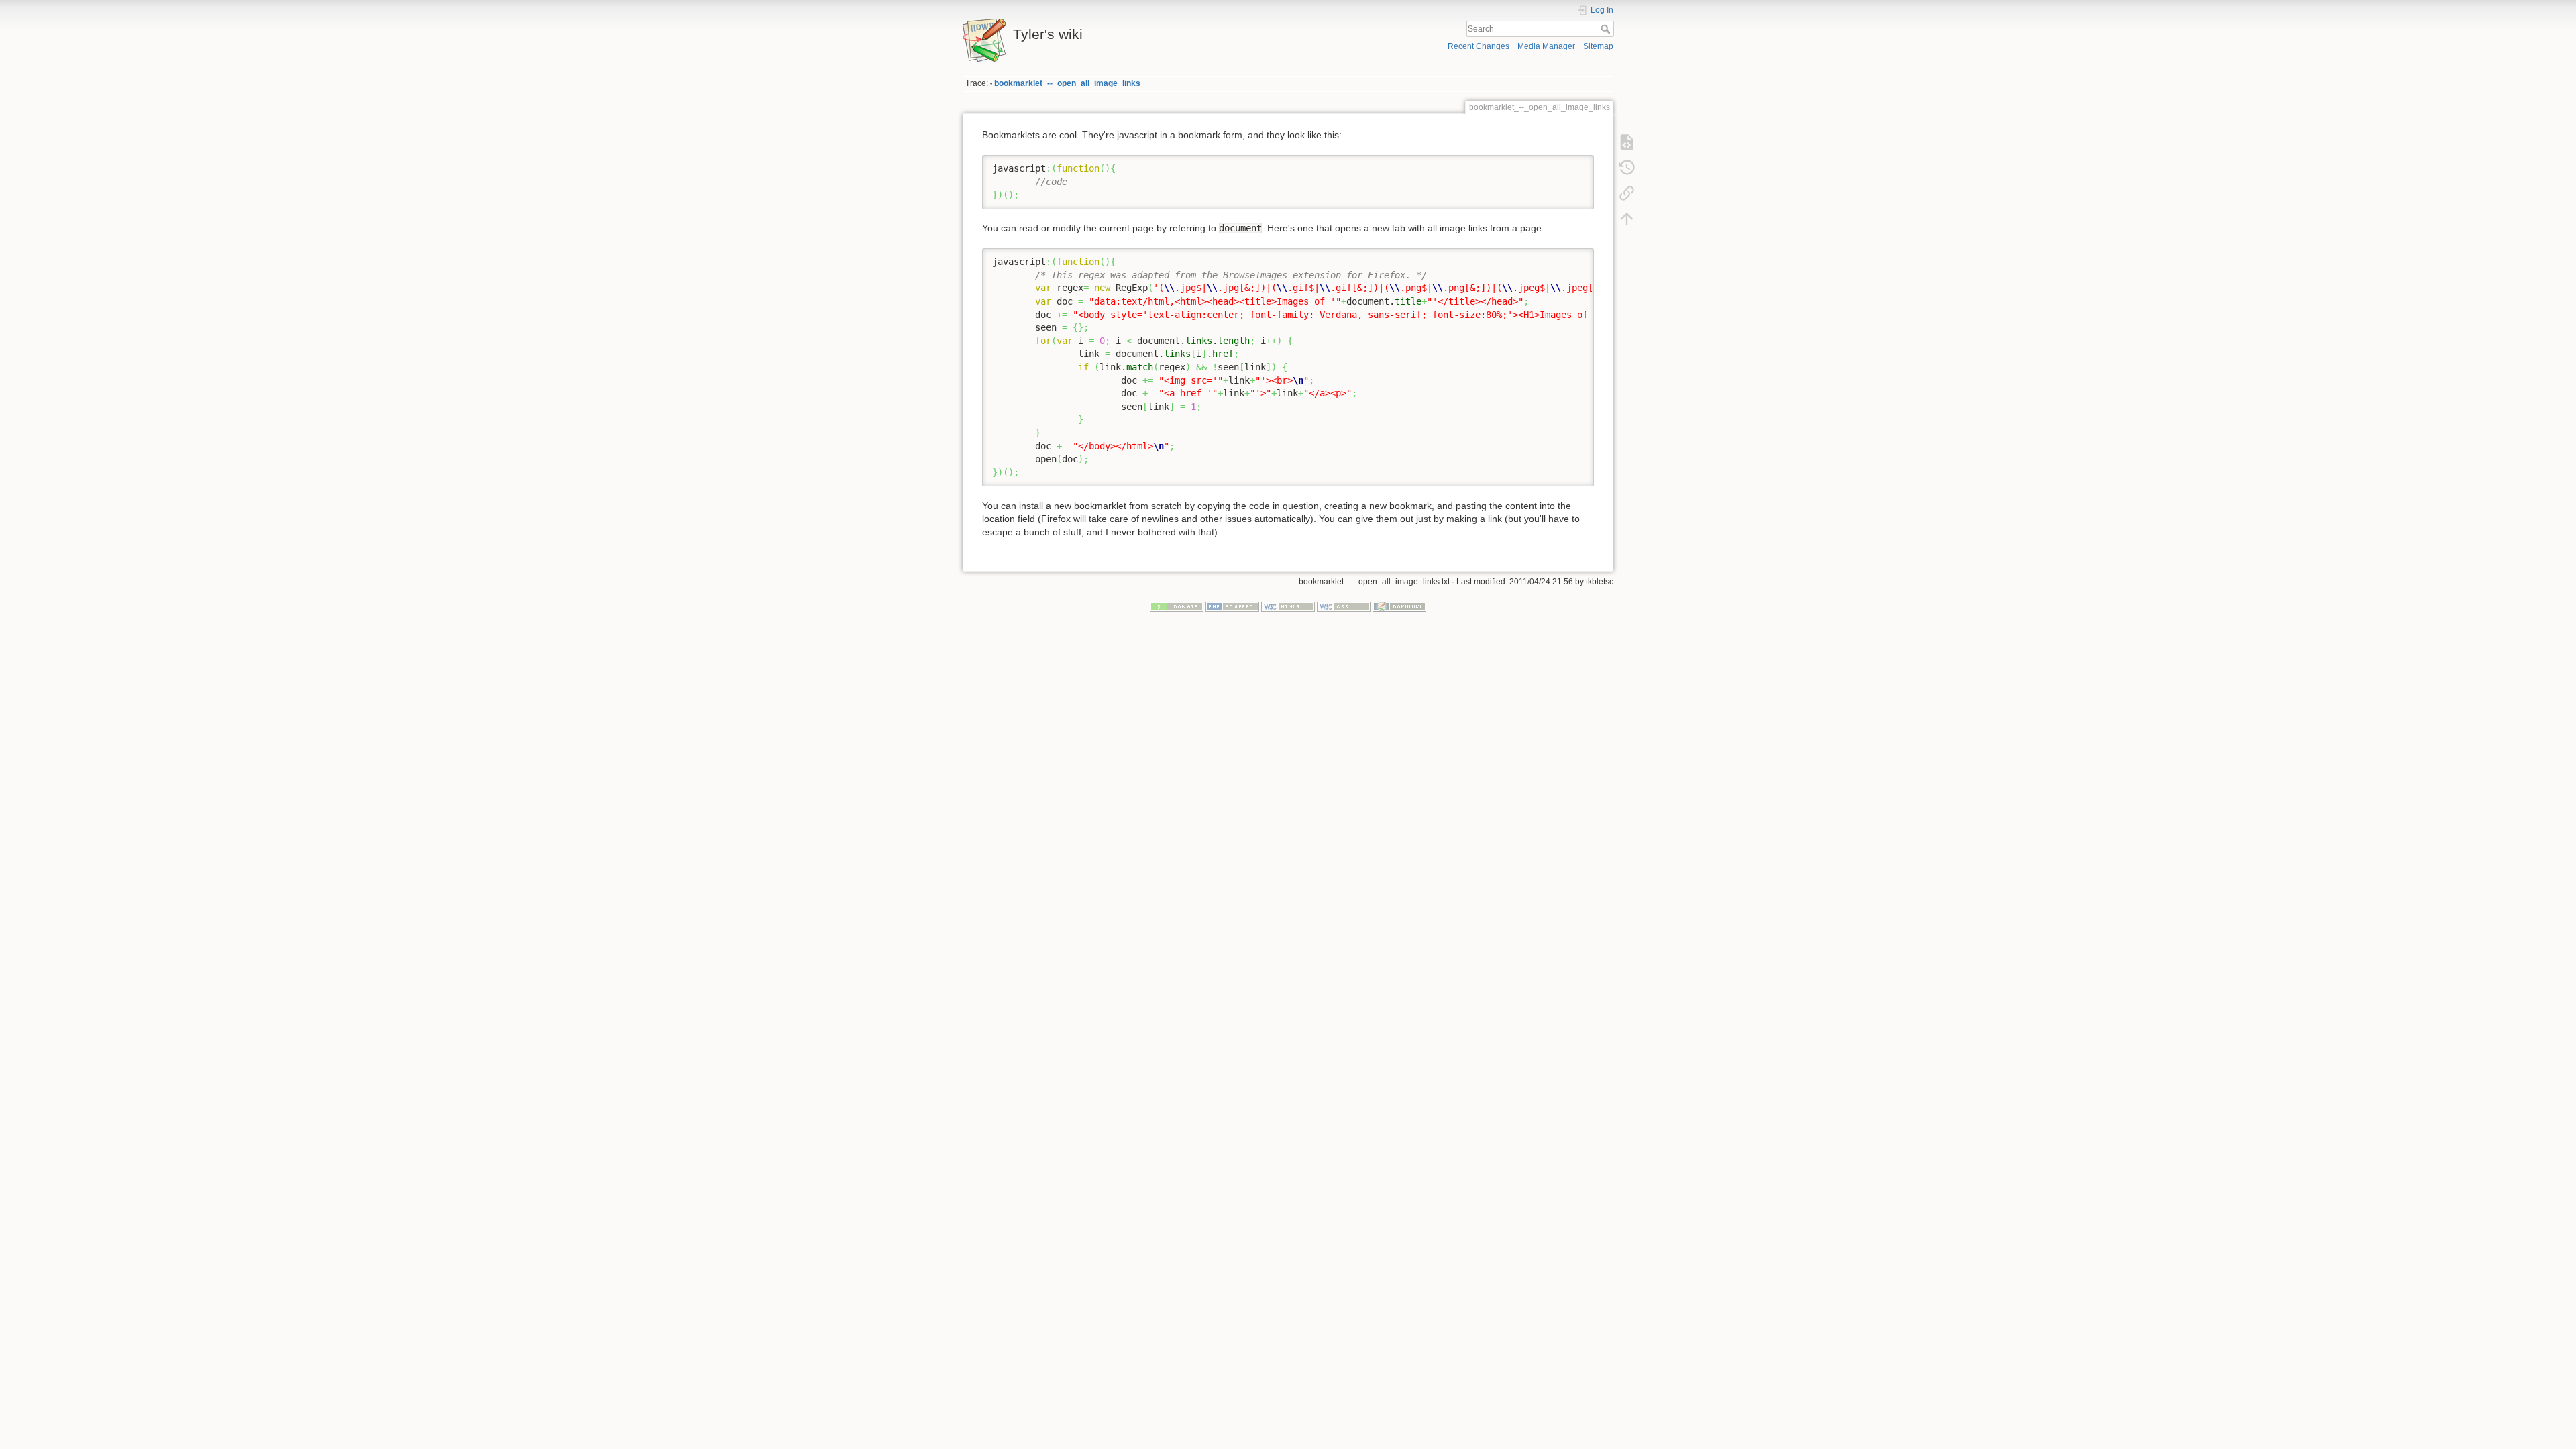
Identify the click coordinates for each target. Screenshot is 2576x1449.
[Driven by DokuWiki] (1399, 606)
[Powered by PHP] (1232, 606)
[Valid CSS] (1344, 606)
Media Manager (1546, 46)
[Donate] (1177, 606)
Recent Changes (1479, 46)
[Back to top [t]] (1627, 219)
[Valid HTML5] (1288, 606)
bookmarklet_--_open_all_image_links (1067, 83)
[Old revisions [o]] (1627, 168)
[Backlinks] (1627, 193)
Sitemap (1598, 46)
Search (1607, 29)
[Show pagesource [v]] (1627, 142)
